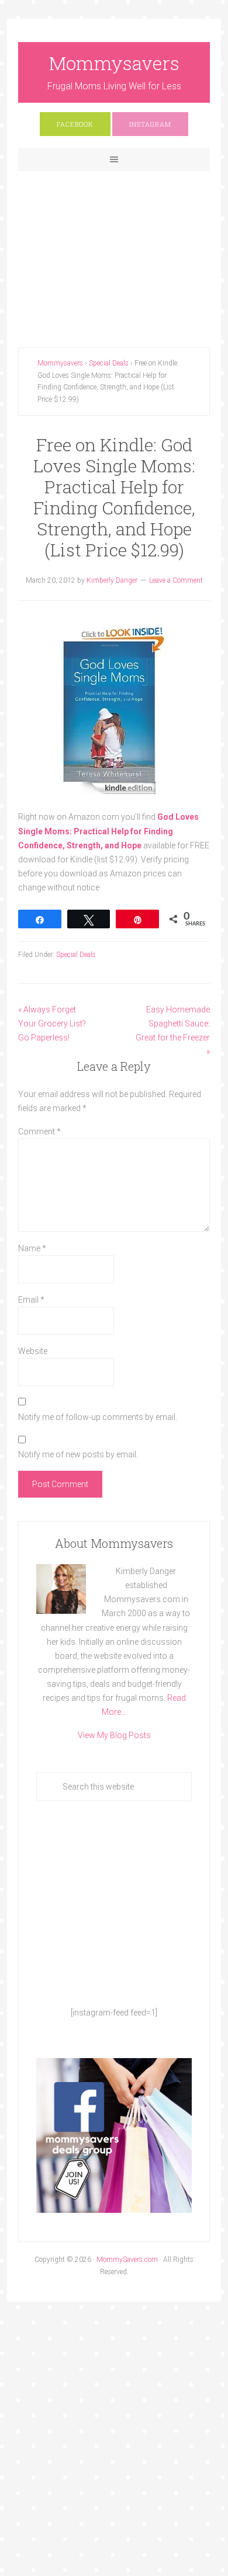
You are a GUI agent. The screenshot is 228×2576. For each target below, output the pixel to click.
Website (33, 1351)
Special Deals (76, 955)
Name (32, 1248)
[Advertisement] (114, 250)
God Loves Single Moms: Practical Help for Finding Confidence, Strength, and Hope (108, 831)
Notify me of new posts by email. (78, 1454)
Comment (39, 1132)
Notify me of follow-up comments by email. (98, 1417)
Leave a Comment (176, 580)
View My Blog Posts (114, 1735)
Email (31, 1300)
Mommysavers (114, 63)
